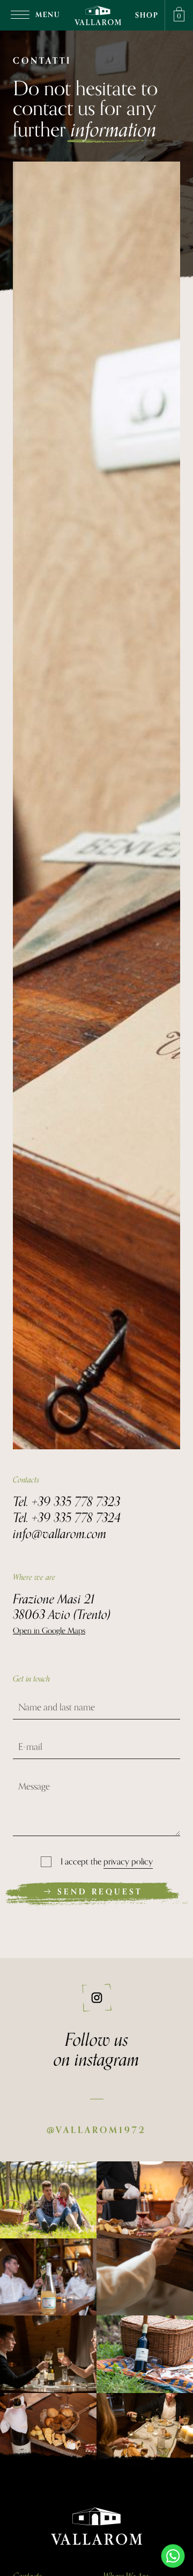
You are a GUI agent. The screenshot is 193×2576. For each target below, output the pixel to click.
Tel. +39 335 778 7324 (67, 1517)
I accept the (107, 1862)
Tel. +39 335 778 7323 (66, 1501)
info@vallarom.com (60, 1533)
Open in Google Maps (49, 1631)
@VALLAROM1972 (96, 2130)
